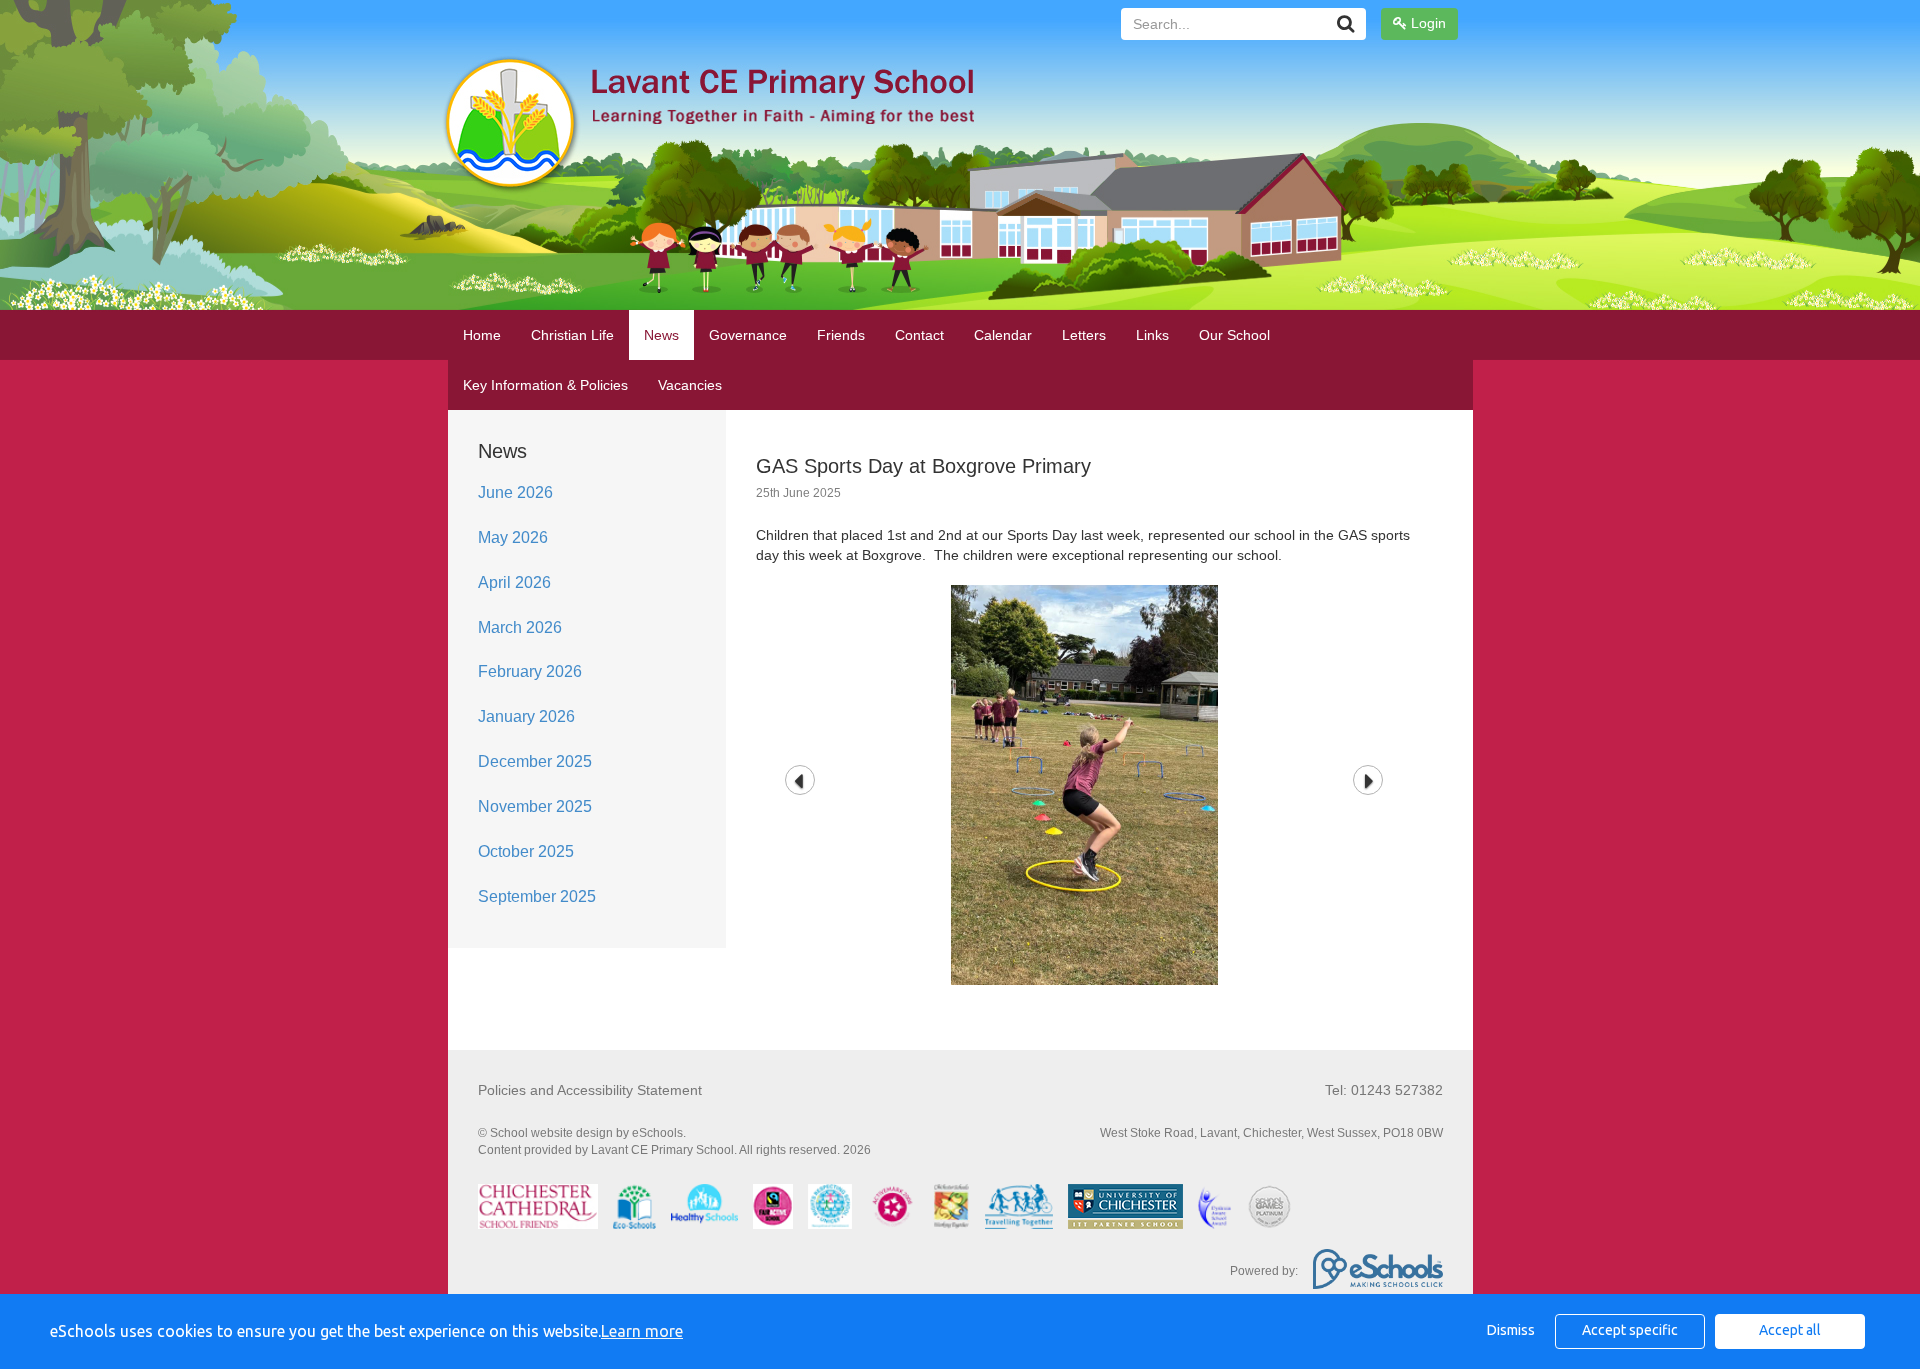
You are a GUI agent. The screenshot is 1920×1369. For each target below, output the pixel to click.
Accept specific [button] (1630, 1330)
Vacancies (690, 385)
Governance (748, 335)
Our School (1234, 335)
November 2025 (535, 806)
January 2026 (526, 716)
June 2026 (515, 492)
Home (482, 335)
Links (1152, 335)
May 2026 (513, 537)
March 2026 (520, 627)
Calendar (1003, 335)
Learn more (642, 1331)
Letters (1084, 335)
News (661, 335)
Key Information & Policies (545, 385)
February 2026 (530, 671)
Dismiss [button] (1511, 1330)
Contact (919, 335)
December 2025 (535, 761)
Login (1426, 23)
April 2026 (514, 582)
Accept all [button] (1790, 1330)
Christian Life (572, 335)
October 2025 (526, 851)
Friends (841, 335)
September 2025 (537, 896)
